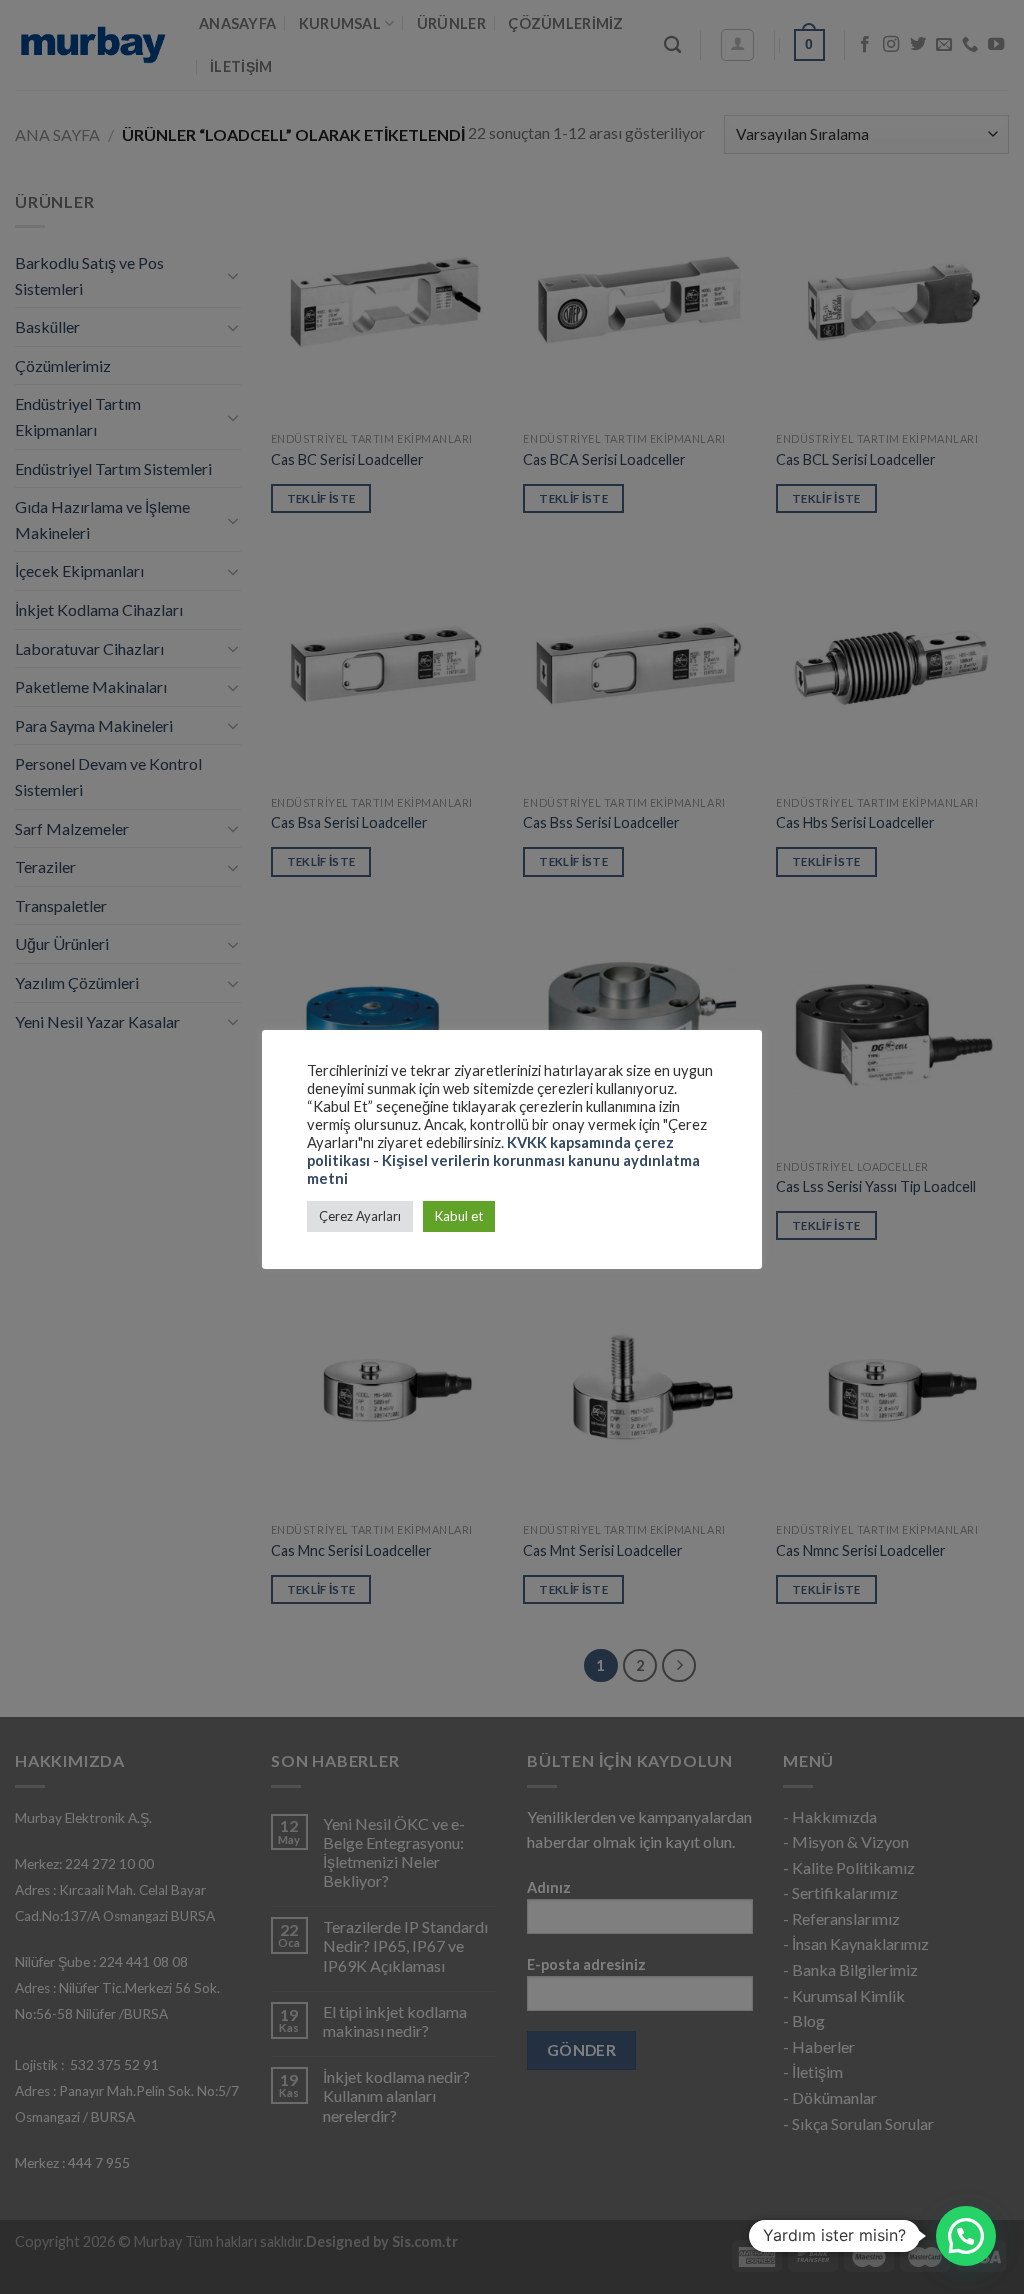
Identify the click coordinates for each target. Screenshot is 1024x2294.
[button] (966, 2236)
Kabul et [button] (459, 1216)
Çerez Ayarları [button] (360, 1216)
